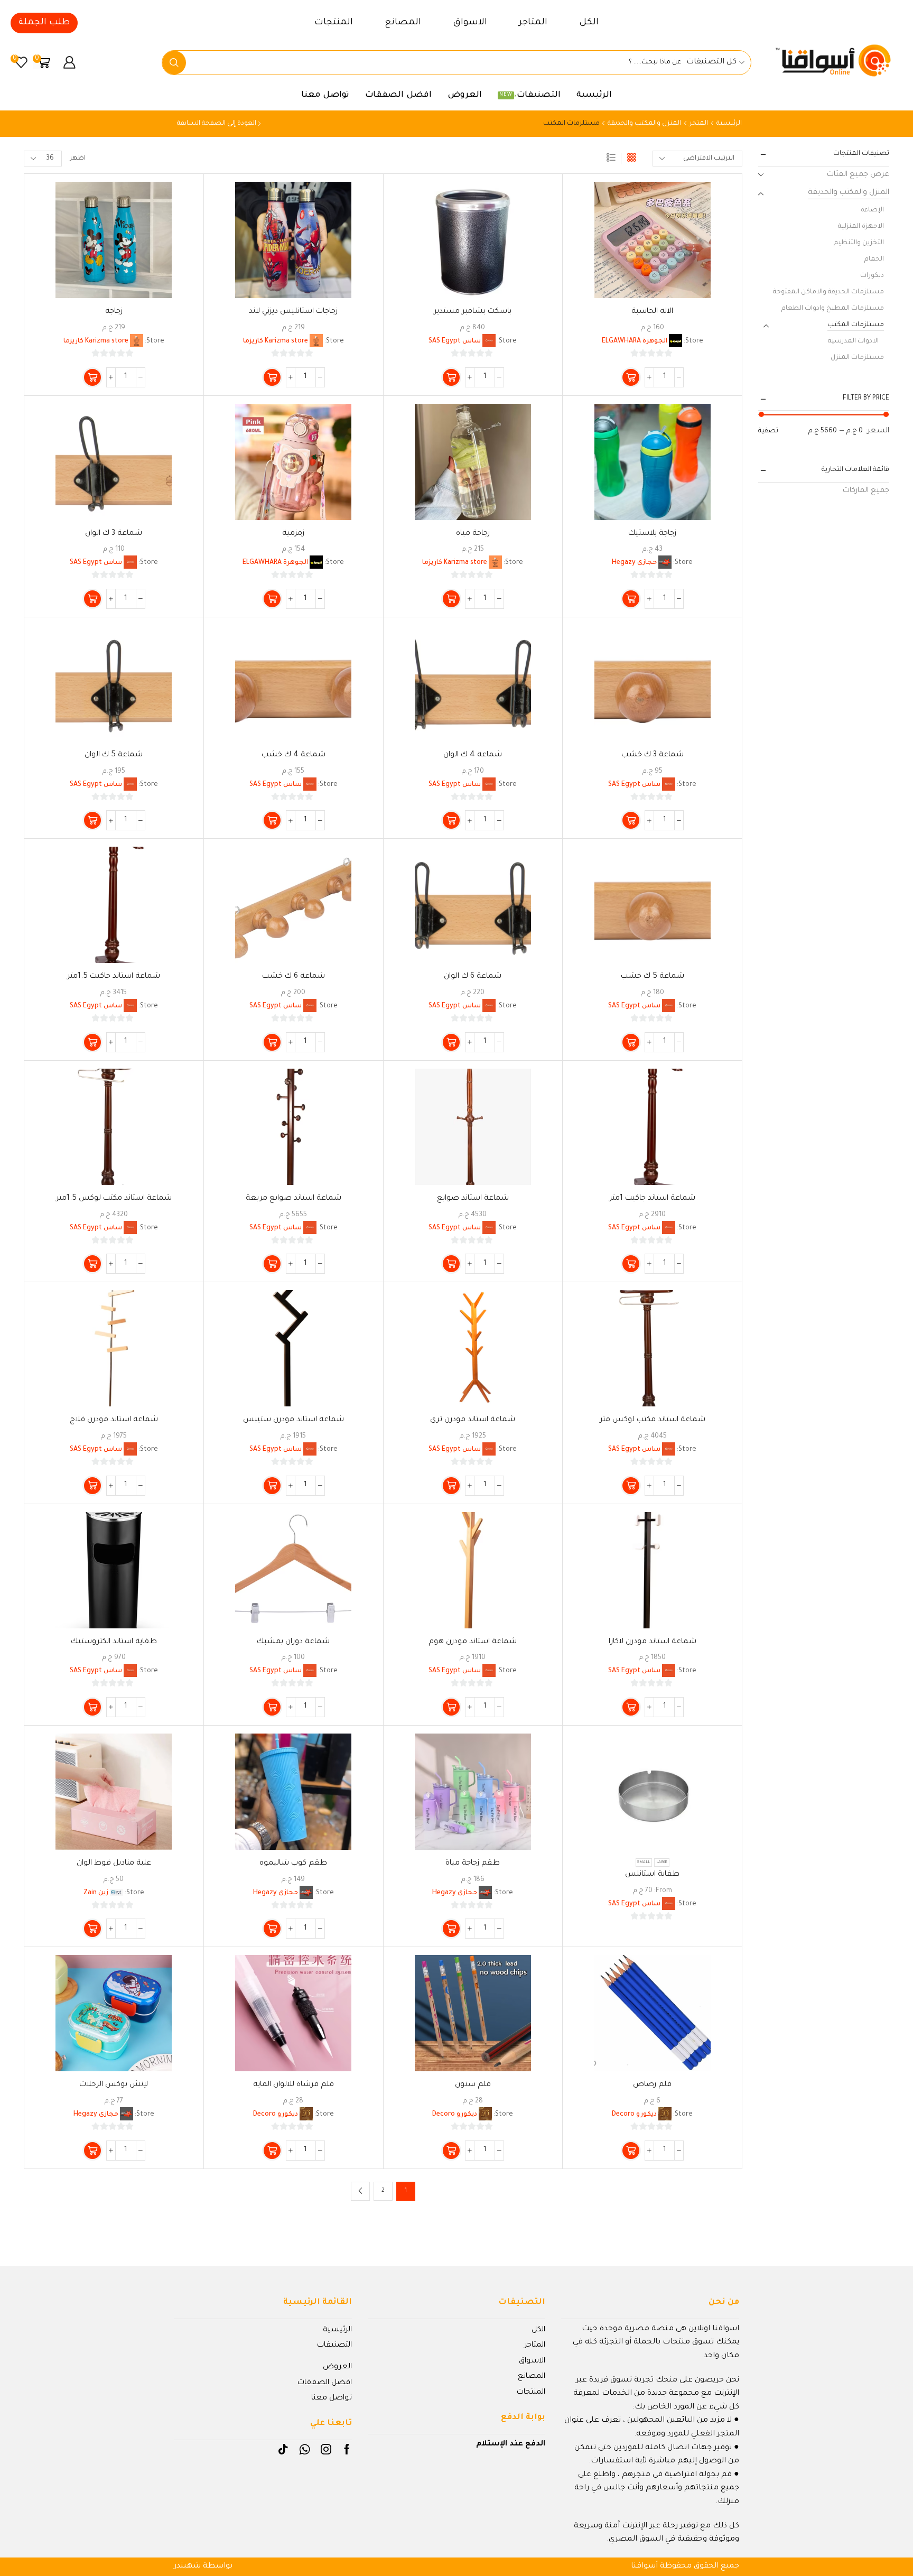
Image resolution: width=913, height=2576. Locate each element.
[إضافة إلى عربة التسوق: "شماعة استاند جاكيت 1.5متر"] (92, 1042)
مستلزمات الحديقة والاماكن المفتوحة (828, 292)
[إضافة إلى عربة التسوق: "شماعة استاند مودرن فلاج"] (92, 1486)
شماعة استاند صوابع (473, 1199)
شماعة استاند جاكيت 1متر (652, 1199)
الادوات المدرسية (853, 341)
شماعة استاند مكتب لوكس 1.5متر (114, 1199)
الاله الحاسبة (652, 312)
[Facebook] (347, 2449)
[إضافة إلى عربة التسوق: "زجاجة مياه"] (451, 599)
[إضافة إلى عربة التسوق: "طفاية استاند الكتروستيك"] (92, 1707)
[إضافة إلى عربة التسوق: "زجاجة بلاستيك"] (631, 599)
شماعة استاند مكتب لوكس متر (653, 1420)
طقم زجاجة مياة (473, 1864)
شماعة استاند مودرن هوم (473, 1642)
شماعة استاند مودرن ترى (473, 1420)
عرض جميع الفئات (858, 175)
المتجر (699, 124)
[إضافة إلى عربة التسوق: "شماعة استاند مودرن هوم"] (451, 1707)
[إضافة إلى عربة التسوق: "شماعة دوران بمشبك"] (272, 1707)
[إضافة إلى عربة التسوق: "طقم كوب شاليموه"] (272, 1929)
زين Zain (96, 1893)
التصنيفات (530, 95)
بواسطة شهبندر (203, 2566)
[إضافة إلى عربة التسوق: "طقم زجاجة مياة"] (451, 1929)
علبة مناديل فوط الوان (114, 1864)
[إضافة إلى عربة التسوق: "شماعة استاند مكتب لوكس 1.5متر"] (92, 1264)
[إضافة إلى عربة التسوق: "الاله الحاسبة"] (631, 377)
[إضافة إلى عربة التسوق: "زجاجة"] (92, 377)
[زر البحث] (174, 63)
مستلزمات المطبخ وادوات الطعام (833, 309)
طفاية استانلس (652, 1875)
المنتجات (334, 23)
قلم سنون (473, 2085)
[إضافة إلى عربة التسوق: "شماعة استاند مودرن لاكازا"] (631, 1707)
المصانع (403, 23)
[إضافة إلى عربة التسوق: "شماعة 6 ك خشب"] (272, 1042)
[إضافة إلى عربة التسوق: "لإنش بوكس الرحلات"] (92, 2151)
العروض (465, 95)
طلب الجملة (44, 23)
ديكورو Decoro (634, 2115)
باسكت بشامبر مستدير (473, 312)
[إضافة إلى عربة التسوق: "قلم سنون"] (451, 2151)
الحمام (874, 260)
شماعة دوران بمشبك (293, 1642)
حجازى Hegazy (634, 563)
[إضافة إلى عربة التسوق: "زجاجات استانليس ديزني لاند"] (272, 377)
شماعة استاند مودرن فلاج (114, 1420)
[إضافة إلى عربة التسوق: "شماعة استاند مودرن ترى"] (451, 1486)
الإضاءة (872, 210)
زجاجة (114, 312)
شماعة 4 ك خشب (294, 755)
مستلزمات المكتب (856, 325)
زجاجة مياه (473, 534)
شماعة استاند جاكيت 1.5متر (114, 977)
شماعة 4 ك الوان (473, 755)
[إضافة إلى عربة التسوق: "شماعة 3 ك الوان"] (92, 599)
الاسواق (470, 23)
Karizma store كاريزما (276, 341)
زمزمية (293, 534)
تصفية (768, 431)
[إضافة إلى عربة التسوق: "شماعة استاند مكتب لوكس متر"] (631, 1486)
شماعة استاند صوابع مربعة (294, 1199)
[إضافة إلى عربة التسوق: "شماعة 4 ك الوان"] (451, 820)
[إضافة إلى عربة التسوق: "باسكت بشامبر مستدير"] (451, 377)
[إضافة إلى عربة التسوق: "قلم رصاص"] (631, 2151)
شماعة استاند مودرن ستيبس (294, 1420)
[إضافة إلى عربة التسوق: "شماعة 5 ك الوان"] (92, 820)
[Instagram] (326, 2449)
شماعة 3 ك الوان (114, 534)
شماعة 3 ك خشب (653, 755)
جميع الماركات (866, 491)
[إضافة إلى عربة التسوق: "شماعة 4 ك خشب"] (272, 820)
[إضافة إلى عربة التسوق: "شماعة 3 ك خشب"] (631, 820)
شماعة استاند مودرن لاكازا (653, 1642)
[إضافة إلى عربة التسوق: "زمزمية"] (272, 599)
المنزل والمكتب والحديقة (644, 124)
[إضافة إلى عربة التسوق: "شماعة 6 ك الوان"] (451, 1042)
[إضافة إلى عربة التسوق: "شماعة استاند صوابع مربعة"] (272, 1264)
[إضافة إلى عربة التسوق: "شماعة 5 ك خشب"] (631, 1042)
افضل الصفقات (398, 95)
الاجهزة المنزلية (861, 227)
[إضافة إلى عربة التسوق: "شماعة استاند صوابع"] (451, 1264)
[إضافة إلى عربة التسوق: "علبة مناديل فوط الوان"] (92, 1929)
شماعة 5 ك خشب (653, 977)
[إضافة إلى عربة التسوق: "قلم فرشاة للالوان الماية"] (272, 2151)
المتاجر (533, 23)
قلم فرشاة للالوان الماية (294, 2085)
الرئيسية (594, 95)
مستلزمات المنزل (857, 358)
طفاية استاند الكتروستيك (114, 1642)
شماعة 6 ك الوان (473, 977)
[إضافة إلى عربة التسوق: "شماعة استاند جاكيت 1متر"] (631, 1264)
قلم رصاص (652, 2085)
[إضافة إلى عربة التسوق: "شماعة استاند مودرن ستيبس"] (272, 1486)
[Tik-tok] (283, 2449)
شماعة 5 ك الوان (114, 755)
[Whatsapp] (305, 2449)
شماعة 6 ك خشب (294, 977)
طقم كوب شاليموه (293, 1864)
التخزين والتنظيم (859, 243)
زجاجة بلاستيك (652, 534)
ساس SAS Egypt (455, 341)
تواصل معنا (325, 95)
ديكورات (872, 276)
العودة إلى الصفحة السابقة (217, 124)
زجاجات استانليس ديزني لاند (293, 312)
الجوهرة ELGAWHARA (635, 341)
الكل (589, 23)
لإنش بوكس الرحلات (114, 2085)
